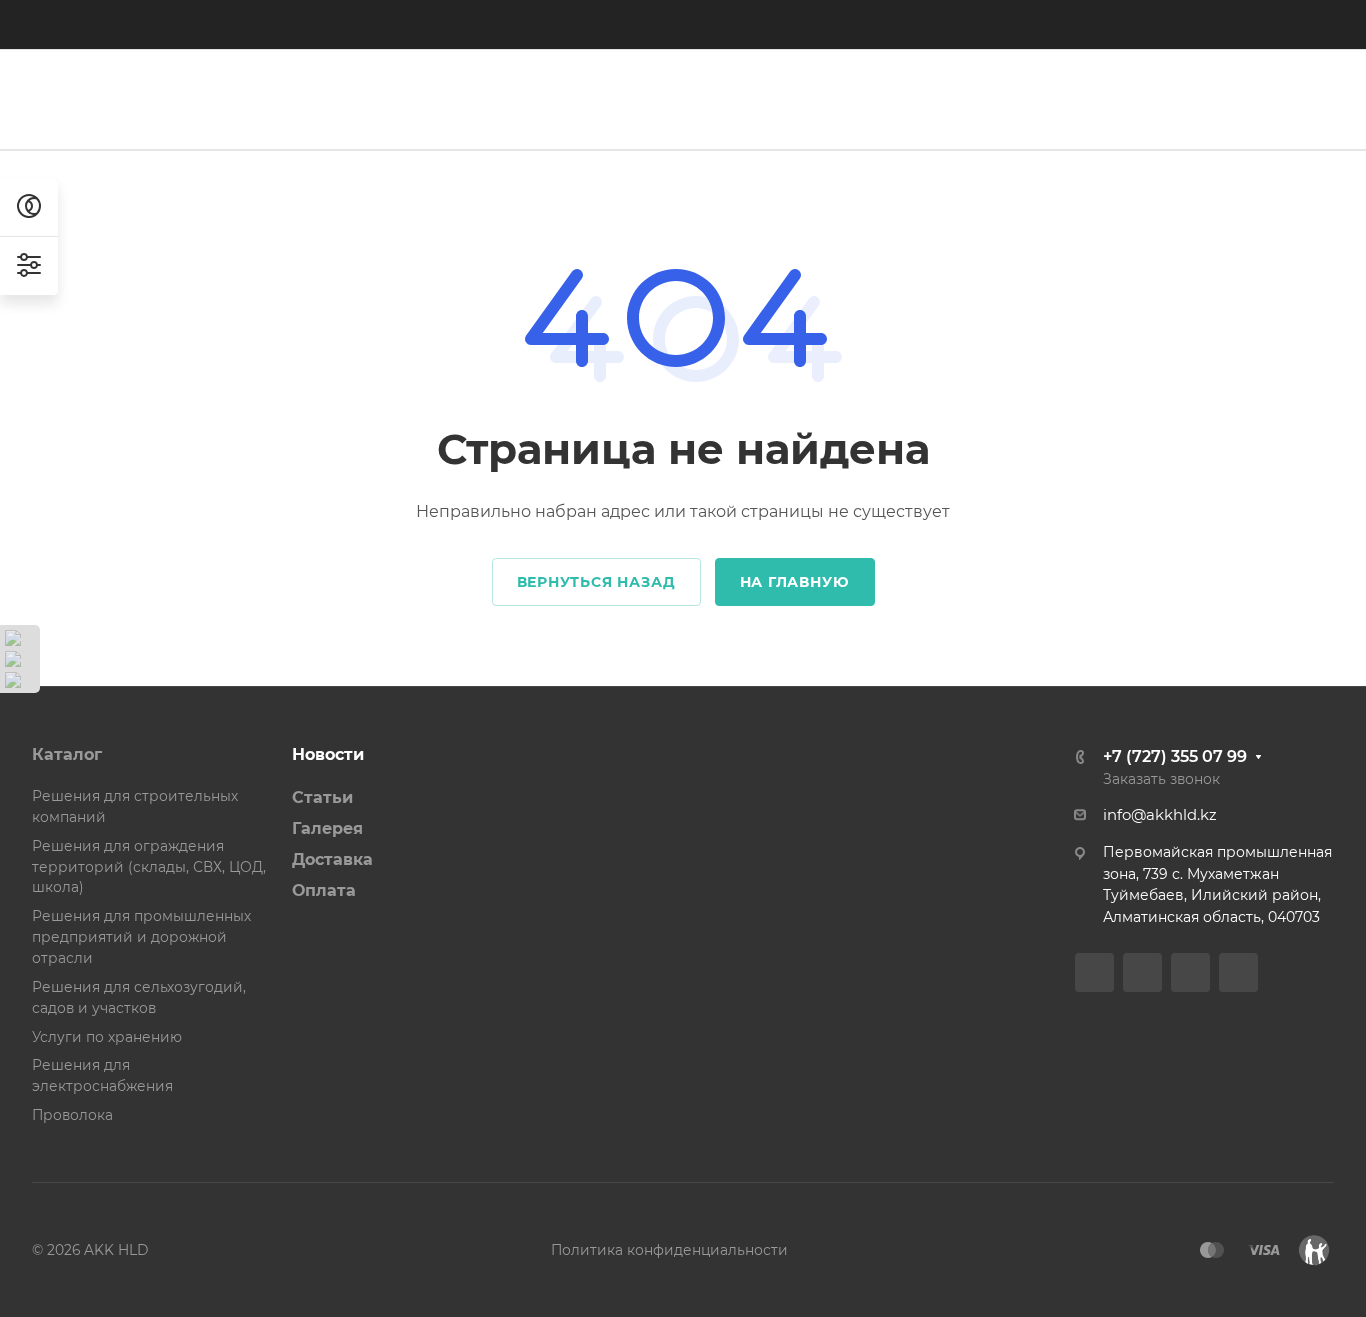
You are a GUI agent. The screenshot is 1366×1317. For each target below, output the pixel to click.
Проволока (72, 1115)
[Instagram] (413, 24)
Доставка (332, 859)
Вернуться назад (596, 582)
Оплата (324, 890)
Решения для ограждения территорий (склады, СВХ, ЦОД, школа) (149, 867)
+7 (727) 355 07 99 (857, 24)
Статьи (322, 797)
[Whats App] (521, 24)
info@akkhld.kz (1160, 815)
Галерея (327, 828)
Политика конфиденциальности (669, 1250)
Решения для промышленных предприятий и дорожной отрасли (141, 937)
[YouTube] (485, 24)
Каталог (67, 754)
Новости (328, 754)
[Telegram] (449, 24)
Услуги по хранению (107, 1037)
